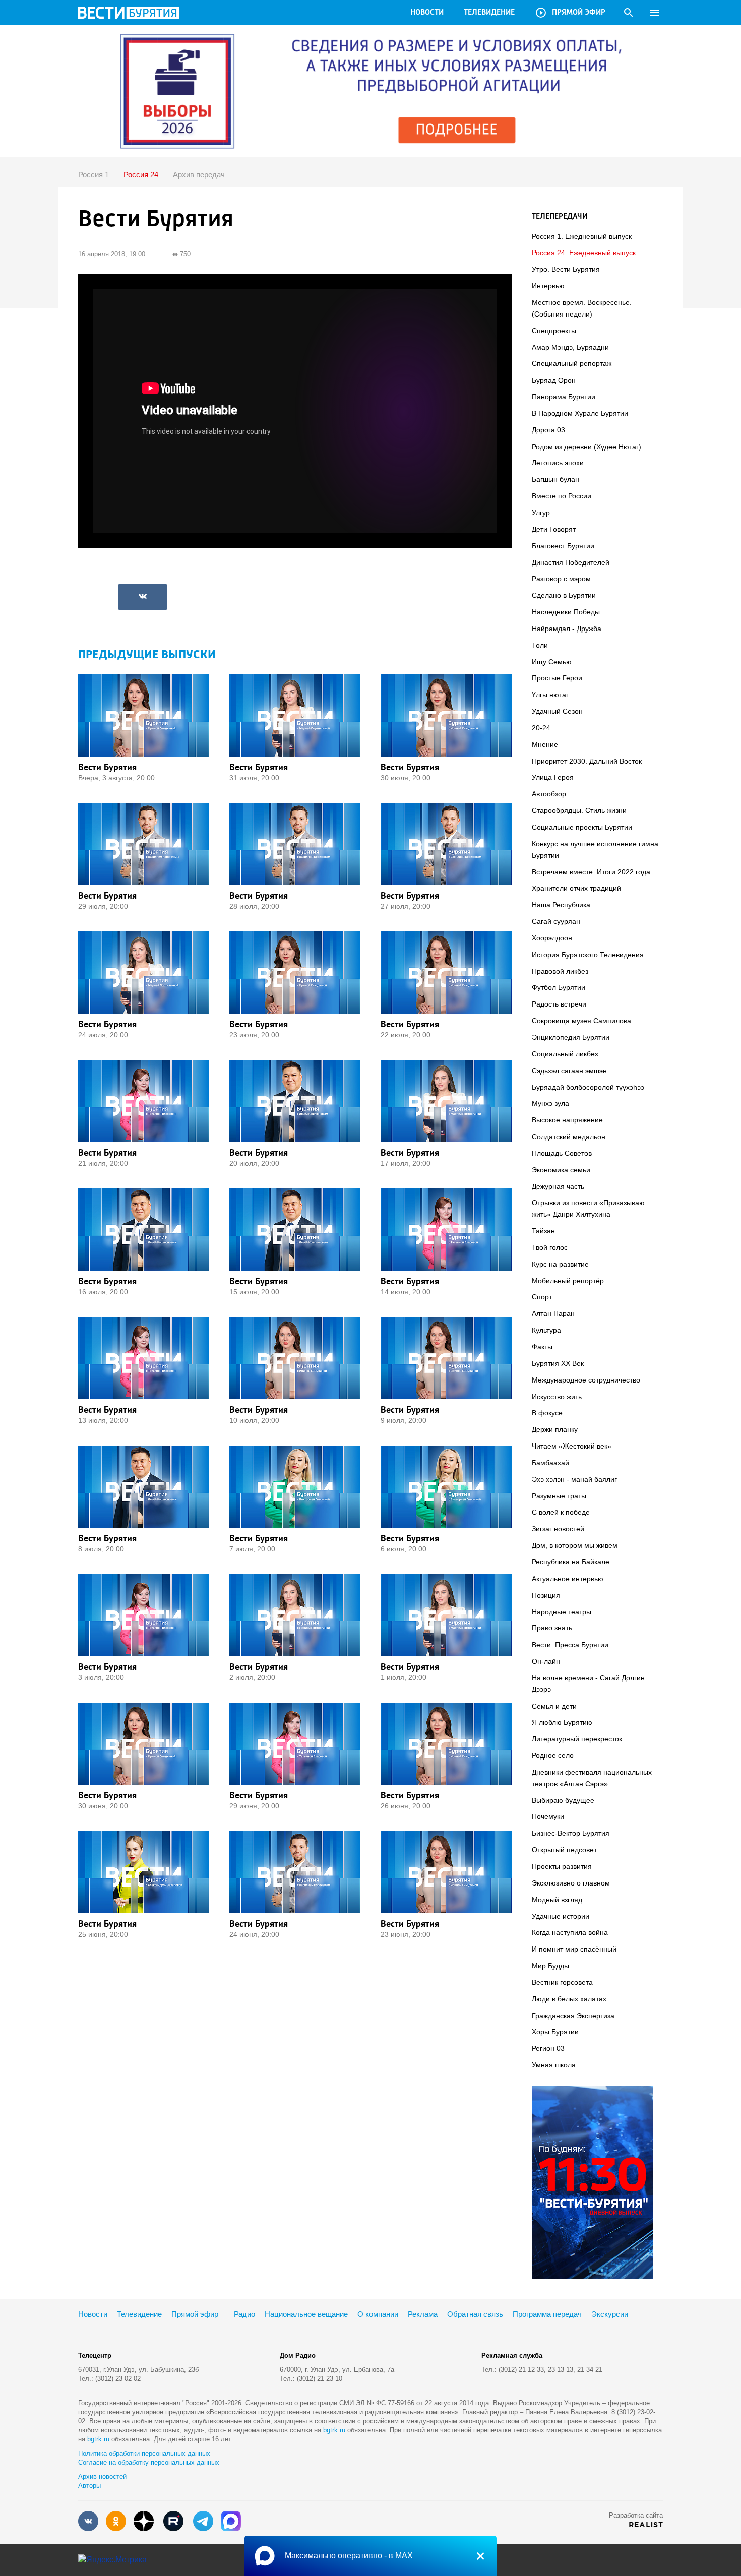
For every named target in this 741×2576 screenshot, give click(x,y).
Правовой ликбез (560, 971)
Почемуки (548, 1816)
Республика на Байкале (571, 1562)
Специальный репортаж (572, 363)
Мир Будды (550, 1966)
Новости (427, 13)
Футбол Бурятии (559, 987)
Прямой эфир (570, 13)
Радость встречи (559, 1004)
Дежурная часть (558, 1186)
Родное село (553, 1755)
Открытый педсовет (564, 1850)
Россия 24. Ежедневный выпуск (584, 253)
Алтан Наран (553, 1313)
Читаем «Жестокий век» (572, 1446)
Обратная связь (475, 2314)
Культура (546, 1330)
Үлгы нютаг (550, 695)
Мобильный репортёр (568, 1281)
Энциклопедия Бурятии (571, 1037)
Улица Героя (553, 777)
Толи (540, 645)
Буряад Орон (554, 380)
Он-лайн (546, 1661)
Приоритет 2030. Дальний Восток (587, 761)
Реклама (423, 2314)
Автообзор (549, 794)
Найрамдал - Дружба (567, 629)
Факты (542, 1347)
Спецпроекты (554, 331)
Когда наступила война (570, 1932)
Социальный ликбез (565, 1054)
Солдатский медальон (569, 1137)
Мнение (545, 744)
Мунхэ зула (550, 1103)
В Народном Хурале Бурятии (580, 413)
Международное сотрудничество (586, 1380)
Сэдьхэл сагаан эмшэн (569, 1071)
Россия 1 (94, 175)
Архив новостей (102, 2476)
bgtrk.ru (334, 2430)
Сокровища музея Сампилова (581, 1021)
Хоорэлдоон (552, 938)
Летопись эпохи (558, 463)
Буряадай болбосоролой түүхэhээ (588, 1087)
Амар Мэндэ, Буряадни (570, 347)
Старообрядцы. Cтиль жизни (579, 810)
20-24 (541, 728)
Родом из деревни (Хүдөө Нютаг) (586, 447)
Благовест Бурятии (563, 546)
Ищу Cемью (552, 662)
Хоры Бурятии (555, 2032)
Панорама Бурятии (564, 397)
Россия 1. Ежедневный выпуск (582, 236)
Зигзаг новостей (558, 1529)
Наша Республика (561, 905)
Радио (244, 2314)
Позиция (546, 1595)
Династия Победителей (571, 562)
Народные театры (562, 1612)
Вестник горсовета (562, 1982)
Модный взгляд (557, 1900)
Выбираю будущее (563, 1800)
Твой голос (550, 1247)
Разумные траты (559, 1496)
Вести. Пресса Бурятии (570, 1645)
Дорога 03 (548, 430)
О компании (378, 2314)
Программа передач (547, 2314)
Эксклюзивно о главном (571, 1883)
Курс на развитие (560, 1264)
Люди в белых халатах (569, 1999)
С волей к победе (561, 1512)
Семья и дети (554, 1706)
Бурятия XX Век (558, 1363)
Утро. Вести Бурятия (566, 269)
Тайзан (543, 1231)
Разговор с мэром (561, 579)
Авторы (89, 2486)
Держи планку (555, 1429)
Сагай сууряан (556, 921)
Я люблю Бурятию (562, 1722)
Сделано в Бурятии (564, 595)
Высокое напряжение (567, 1120)
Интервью (548, 286)
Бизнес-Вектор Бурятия (571, 1833)
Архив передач (199, 175)
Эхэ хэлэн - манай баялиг (574, 1479)
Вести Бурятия (107, 767)
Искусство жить (557, 1397)
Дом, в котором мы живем (575, 1545)
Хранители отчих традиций (576, 888)
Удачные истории (561, 1916)
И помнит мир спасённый (574, 1949)
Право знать (552, 1628)
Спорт (542, 1297)
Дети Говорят (554, 529)
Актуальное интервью (568, 1579)
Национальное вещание (306, 2314)
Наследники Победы (566, 612)
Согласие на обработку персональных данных (149, 2462)
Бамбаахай (550, 1463)
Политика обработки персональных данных (144, 2453)
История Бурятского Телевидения (588, 955)
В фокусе (547, 1413)
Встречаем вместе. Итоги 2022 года (591, 872)
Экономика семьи (561, 1170)
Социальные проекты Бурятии (582, 827)
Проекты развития (562, 1866)
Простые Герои (557, 678)
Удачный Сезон (557, 711)
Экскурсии (610, 2314)
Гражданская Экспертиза (573, 2016)
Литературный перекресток (577, 1739)
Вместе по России (562, 496)
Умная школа (554, 2065)
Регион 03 (548, 2048)
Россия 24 (141, 175)
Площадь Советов (562, 1153)
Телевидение (489, 13)
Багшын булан (555, 479)
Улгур (541, 513)
